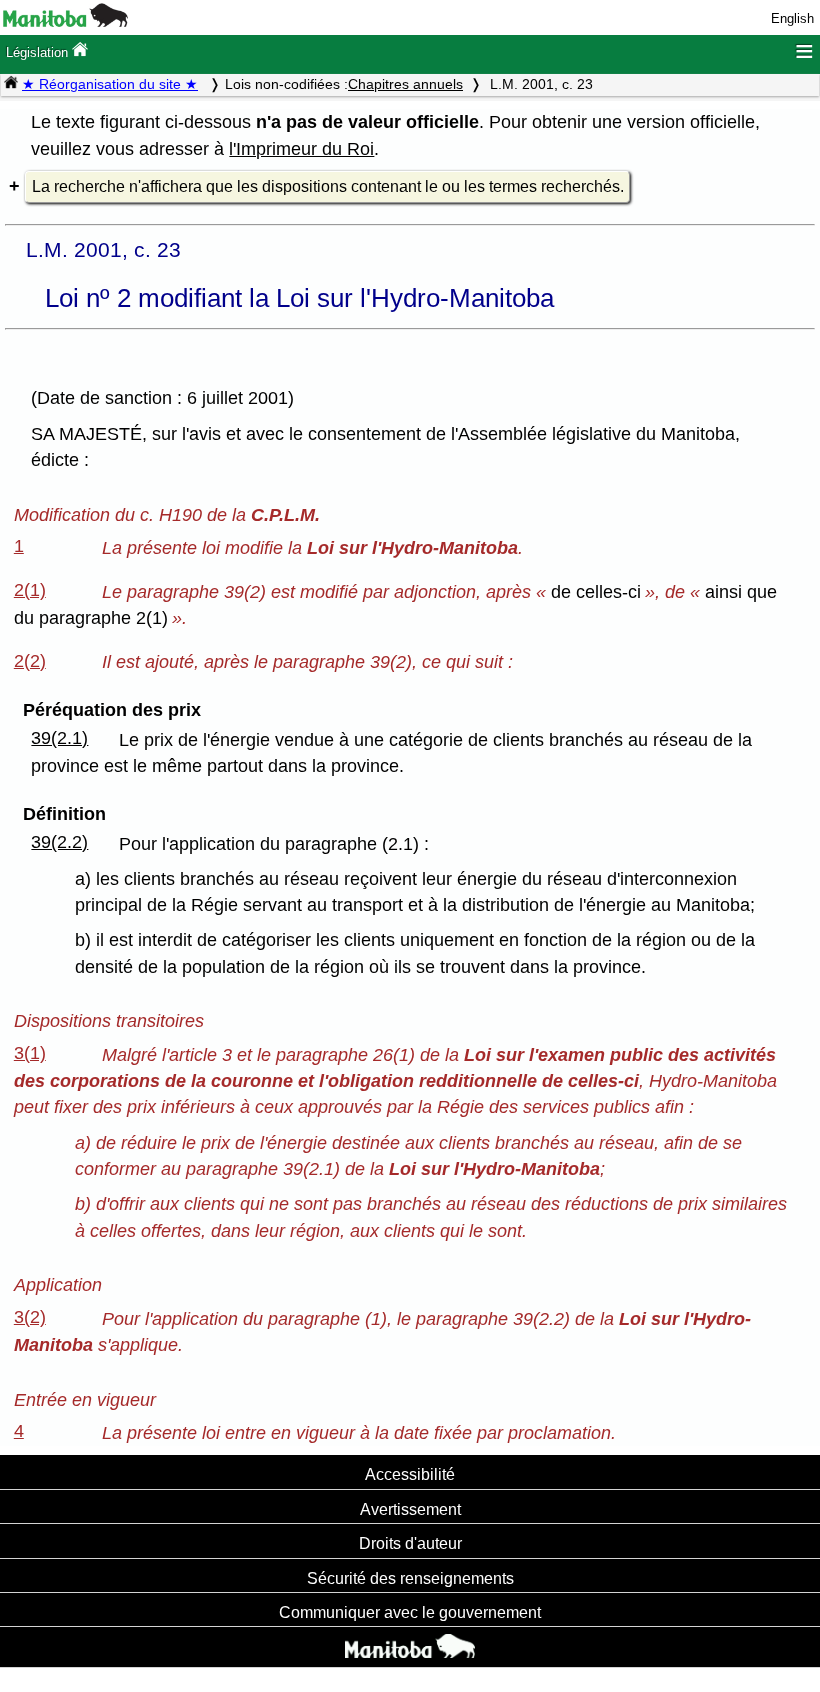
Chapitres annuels (405, 84)
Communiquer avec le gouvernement (410, 1612)
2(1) (30, 590)
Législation (39, 52)
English (792, 18)
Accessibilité (410, 1474)
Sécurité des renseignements (410, 1578)
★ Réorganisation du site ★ (110, 84)
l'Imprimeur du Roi (301, 149)
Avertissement (410, 1509)
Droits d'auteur (410, 1543)
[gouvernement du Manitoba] (65, 22)
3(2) (30, 1317)
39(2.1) (59, 738)
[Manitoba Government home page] (410, 1649)
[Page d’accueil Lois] (11, 84)
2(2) (30, 661)
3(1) (30, 1053)
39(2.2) (59, 842)
